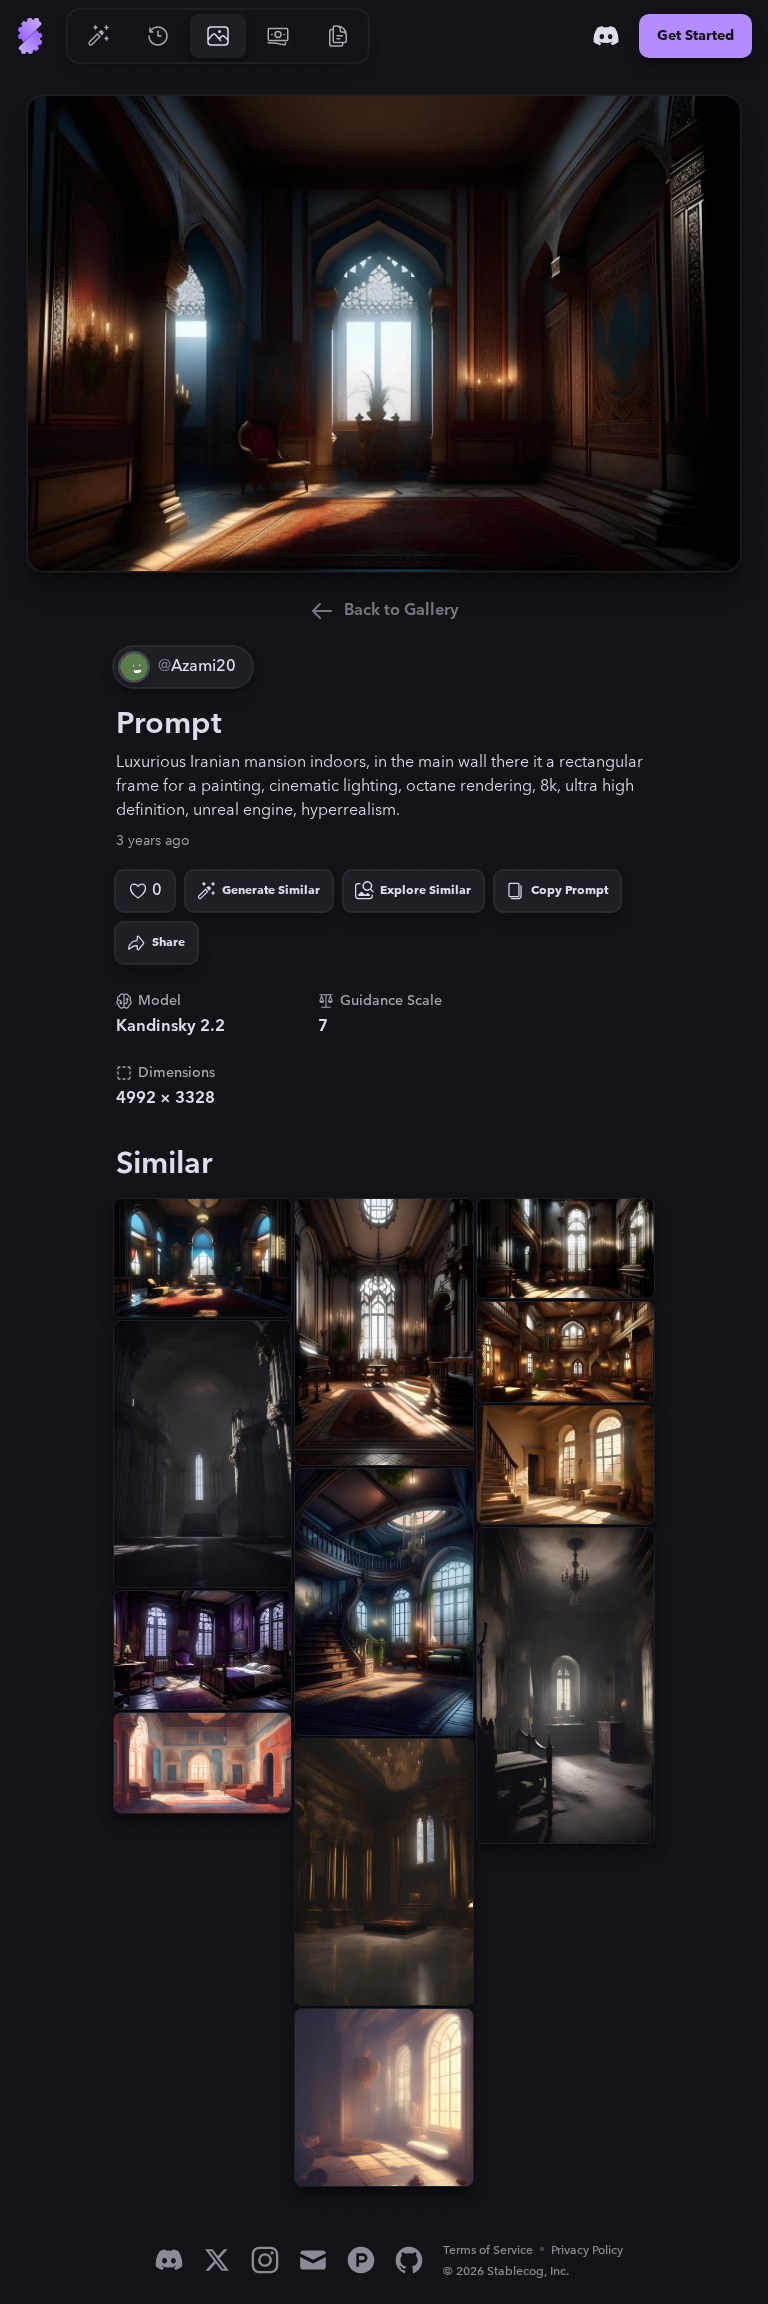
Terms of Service (488, 2250)
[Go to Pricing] (278, 36)
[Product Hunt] (361, 2260)
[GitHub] (409, 2260)
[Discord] (606, 36)
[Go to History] (158, 36)
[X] (217, 2260)
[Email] (313, 2260)
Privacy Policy (587, 2250)
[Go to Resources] (338, 36)
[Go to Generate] (98, 36)
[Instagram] (265, 2260)
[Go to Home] (30, 36)
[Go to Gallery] (218, 36)
